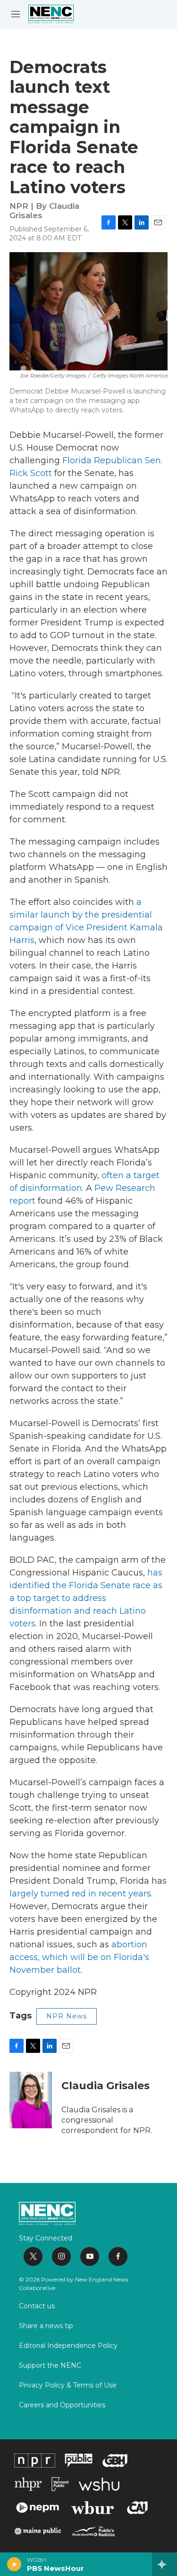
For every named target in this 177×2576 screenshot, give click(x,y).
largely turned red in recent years (80, 1894)
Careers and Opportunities (62, 2405)
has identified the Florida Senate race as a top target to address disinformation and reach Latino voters (86, 1598)
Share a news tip (46, 2326)
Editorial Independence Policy (68, 2346)
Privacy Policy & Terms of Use (68, 2386)
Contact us (37, 2306)
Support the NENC (50, 2366)
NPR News (67, 2016)
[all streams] (164, 2564)
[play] (14, 2564)
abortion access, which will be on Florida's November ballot (79, 1957)
